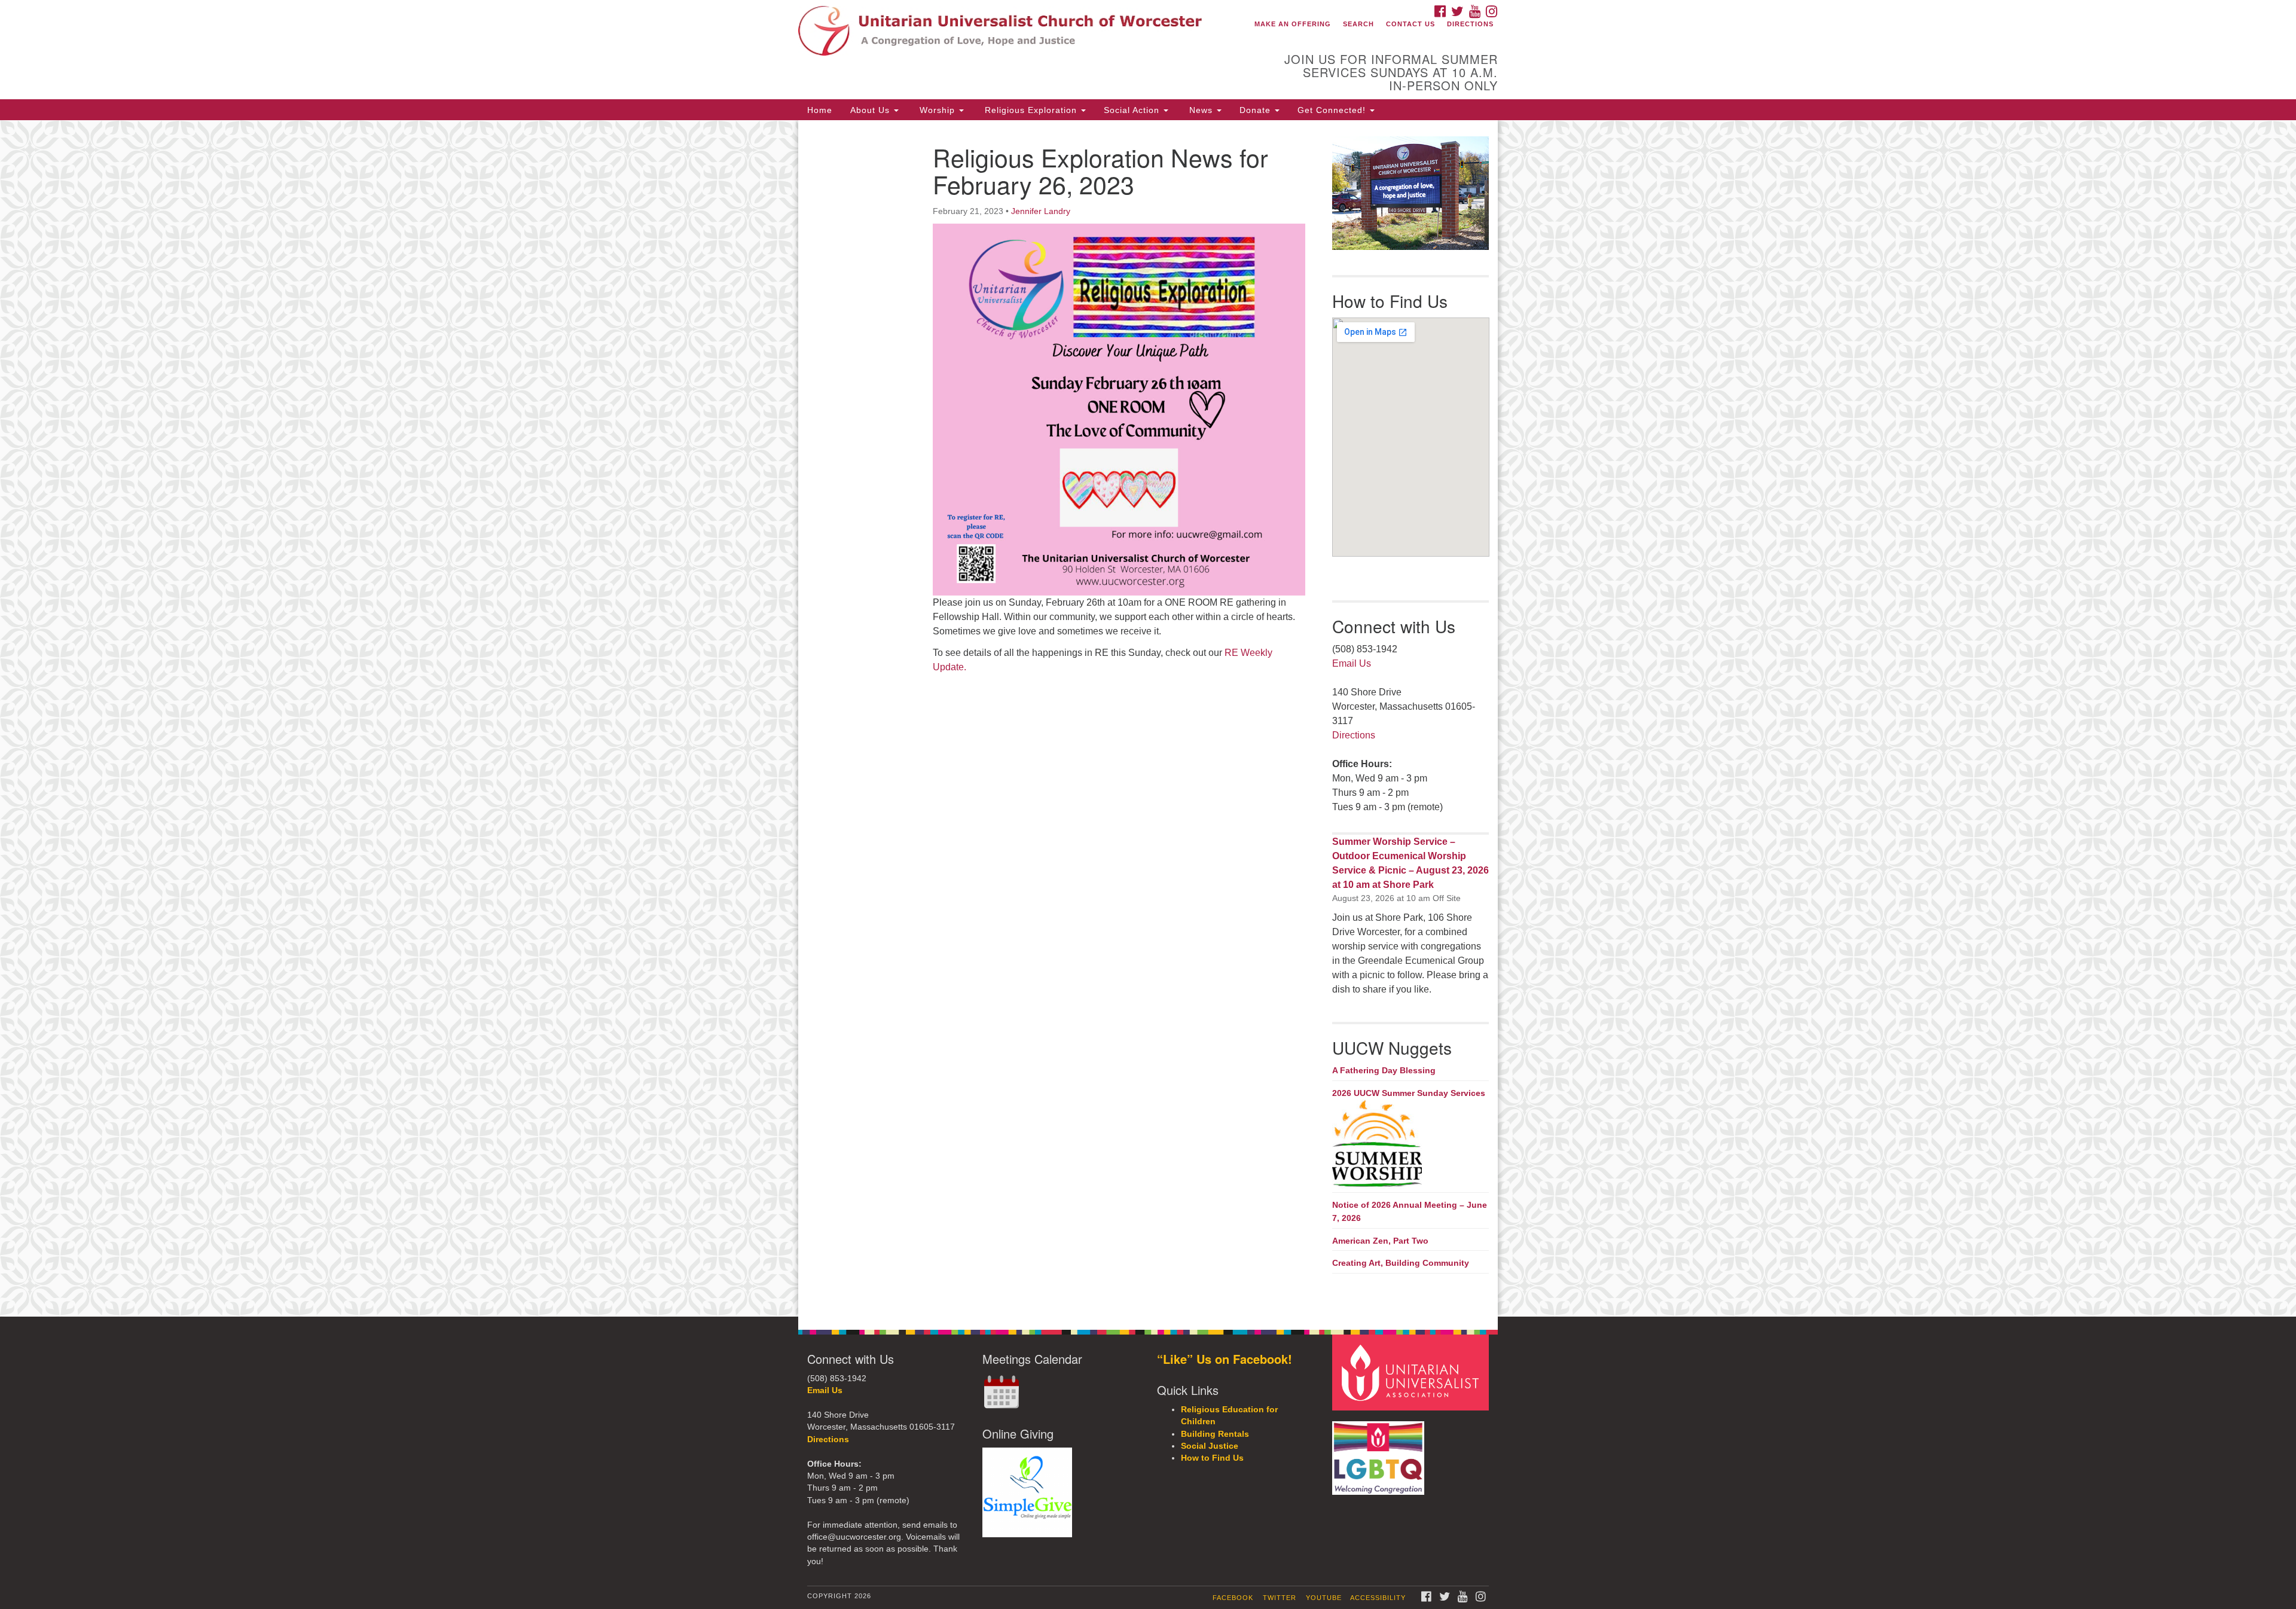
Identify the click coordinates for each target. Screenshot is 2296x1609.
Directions (1470, 24)
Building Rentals (1215, 1434)
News (1201, 110)
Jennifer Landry (1041, 211)
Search (1358, 24)
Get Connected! (1333, 110)
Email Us (1352, 663)
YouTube (1324, 1598)
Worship (937, 110)
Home (820, 110)
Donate (1257, 110)
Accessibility (1378, 1598)
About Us (871, 110)
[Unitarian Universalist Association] (1412, 1372)
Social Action (1133, 110)
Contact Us (1410, 24)
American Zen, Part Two (1380, 1241)
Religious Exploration (1031, 110)
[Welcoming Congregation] (1380, 1452)
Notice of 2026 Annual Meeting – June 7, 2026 (1410, 1211)
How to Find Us (1212, 1458)
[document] (1148, 718)
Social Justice (1210, 1446)
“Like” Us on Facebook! (1225, 1359)
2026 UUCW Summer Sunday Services (1409, 1093)
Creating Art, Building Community (1401, 1263)
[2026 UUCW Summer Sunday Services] (1411, 1144)
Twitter (1280, 1598)
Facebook (1233, 1598)
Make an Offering (1293, 24)
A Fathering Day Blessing (1384, 1070)
